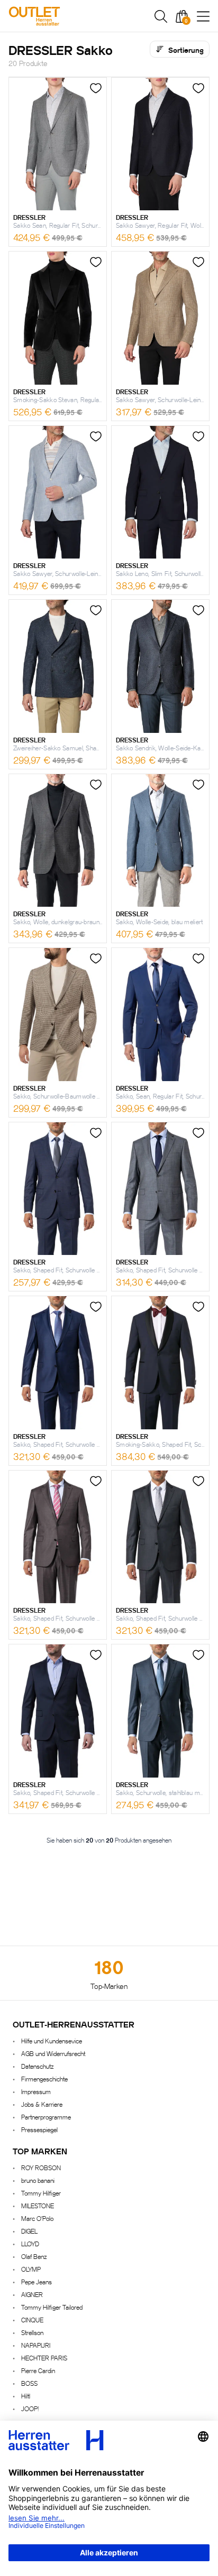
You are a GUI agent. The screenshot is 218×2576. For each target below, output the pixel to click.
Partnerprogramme (46, 2117)
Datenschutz (37, 2066)
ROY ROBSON (41, 2167)
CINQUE (32, 2319)
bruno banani (38, 2180)
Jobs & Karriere (42, 2104)
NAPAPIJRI (36, 2345)
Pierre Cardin (38, 2370)
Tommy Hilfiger (41, 2193)
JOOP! (30, 2408)
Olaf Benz (34, 2256)
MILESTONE (38, 2205)
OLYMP (31, 2269)
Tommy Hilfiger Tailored (52, 2307)
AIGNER (32, 2294)
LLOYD (30, 2243)
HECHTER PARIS (44, 2358)
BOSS (29, 2383)
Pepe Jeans (37, 2281)
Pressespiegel (39, 2129)
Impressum (36, 2091)
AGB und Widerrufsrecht (53, 2053)
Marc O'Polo (37, 2218)
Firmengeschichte (44, 2079)
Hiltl (26, 2396)
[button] (161, 16)
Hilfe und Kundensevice (52, 2040)
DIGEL (29, 2231)
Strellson (32, 2332)
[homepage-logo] (65, 16)
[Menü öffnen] (203, 16)
